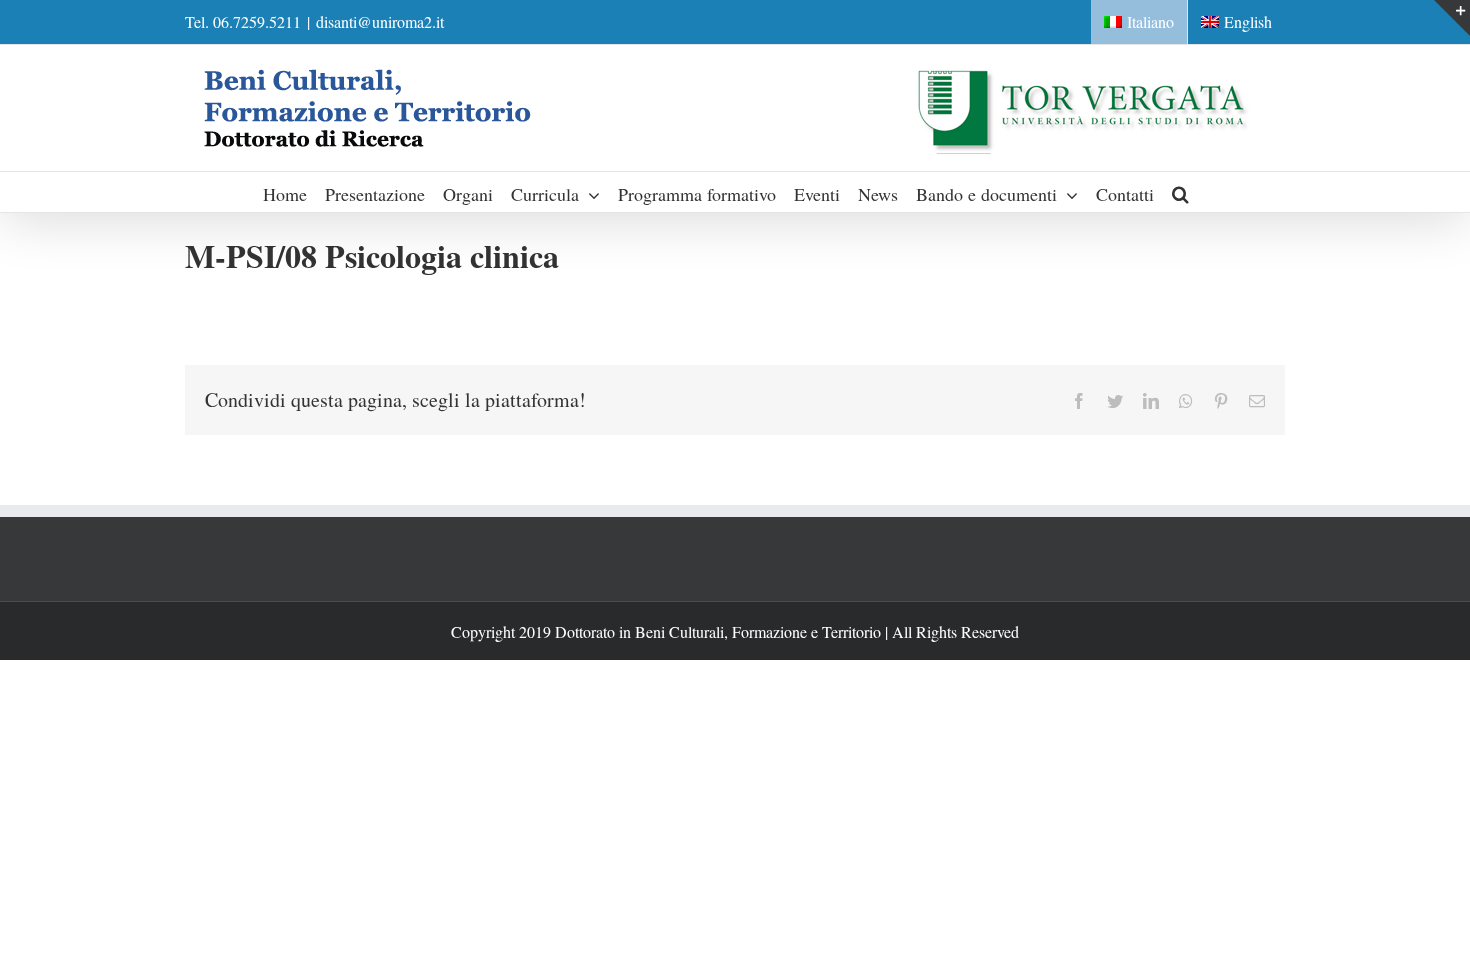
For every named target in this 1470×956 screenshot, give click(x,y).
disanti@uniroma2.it (380, 21)
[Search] (1181, 192)
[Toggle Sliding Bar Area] (1452, 18)
